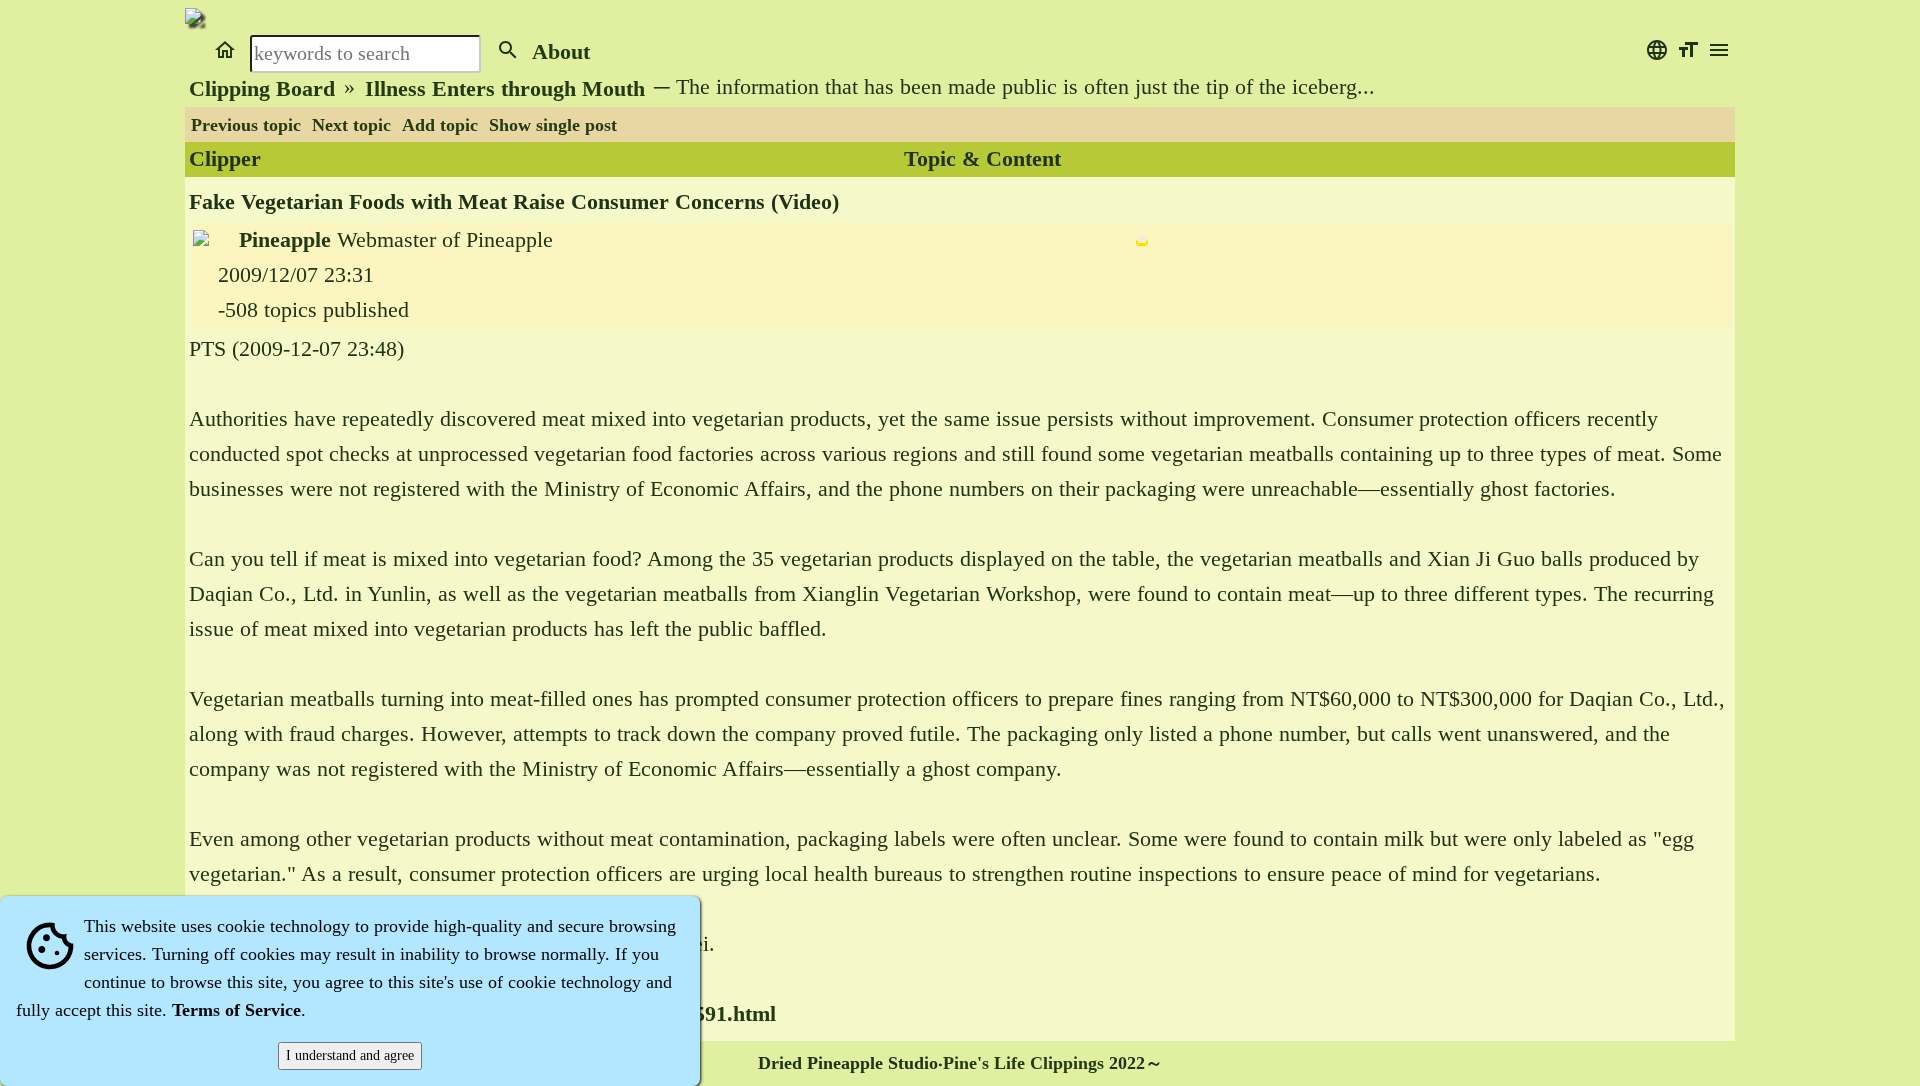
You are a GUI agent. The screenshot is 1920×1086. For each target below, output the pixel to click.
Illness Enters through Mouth (505, 89)
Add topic (440, 125)
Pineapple (285, 240)
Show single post (553, 125)
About (561, 52)
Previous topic (246, 125)
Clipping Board (262, 89)
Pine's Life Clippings (1023, 1063)
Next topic (351, 125)
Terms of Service (236, 1010)
